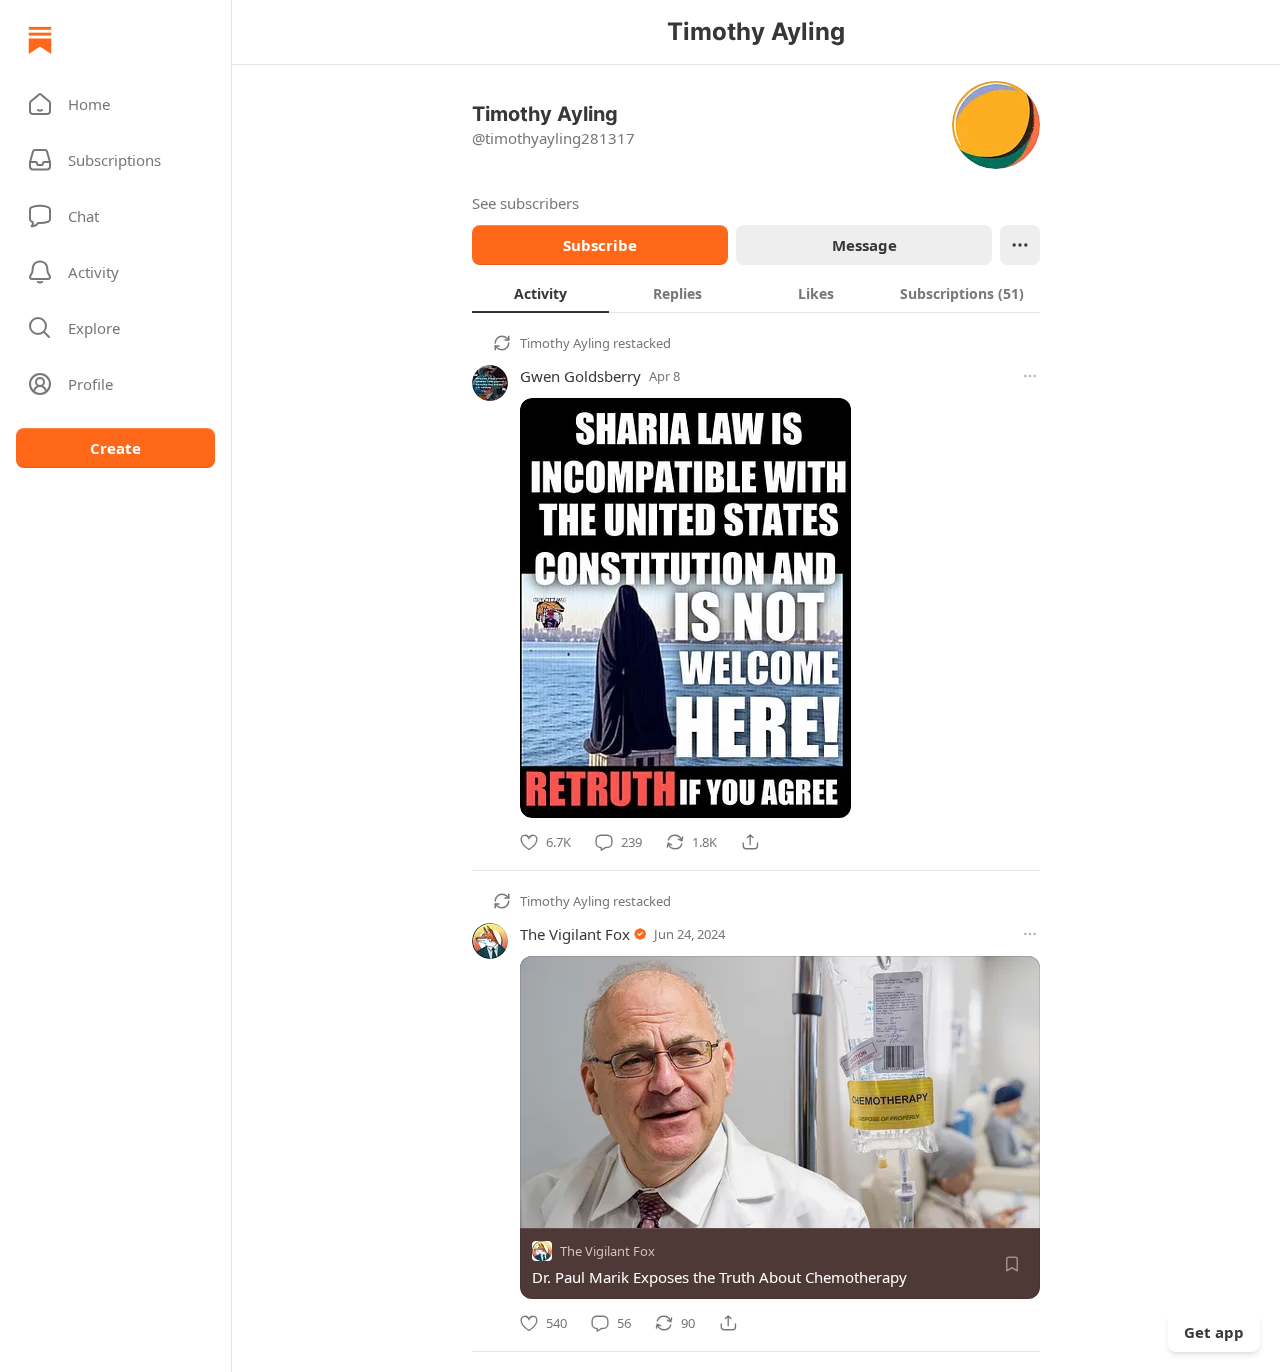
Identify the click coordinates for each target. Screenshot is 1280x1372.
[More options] (1030, 376)
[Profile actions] (1020, 245)
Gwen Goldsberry (580, 376)
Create (115, 448)
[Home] (40, 40)
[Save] (1012, 1264)
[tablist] (756, 293)
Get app (1214, 1332)
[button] (115, 104)
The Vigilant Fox (575, 934)
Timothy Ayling (565, 343)
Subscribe (600, 245)
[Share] (750, 842)
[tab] (540, 293)
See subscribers (525, 203)
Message (864, 245)
